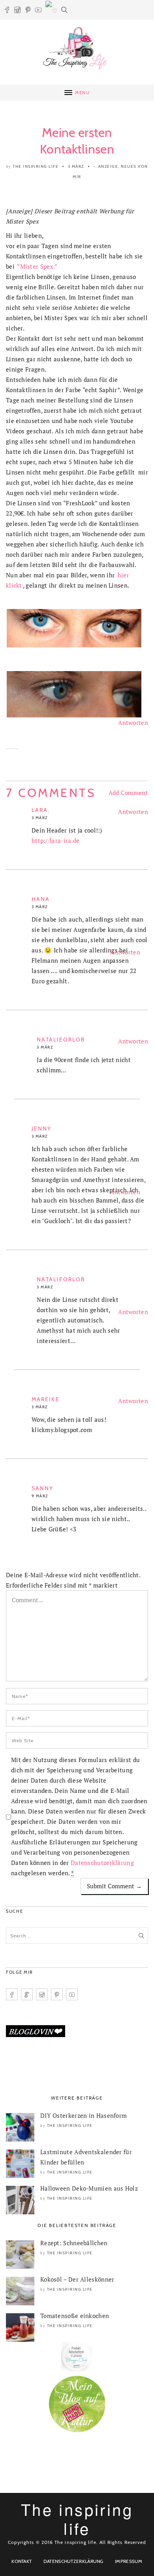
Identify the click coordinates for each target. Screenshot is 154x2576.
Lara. (41, 810)
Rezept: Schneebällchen (74, 2243)
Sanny (43, 1488)
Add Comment (128, 793)
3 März (76, 166)
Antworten (133, 723)
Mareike (46, 1399)
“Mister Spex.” (37, 266)
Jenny (42, 1129)
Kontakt (22, 2561)
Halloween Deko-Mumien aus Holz (89, 2188)
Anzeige (108, 166)
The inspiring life (36, 166)
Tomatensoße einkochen (75, 2316)
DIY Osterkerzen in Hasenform (84, 2115)
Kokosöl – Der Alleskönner (77, 2279)
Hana (41, 899)
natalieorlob (61, 1040)
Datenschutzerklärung (102, 1863)
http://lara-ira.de (55, 840)
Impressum (129, 2561)
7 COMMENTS (51, 793)
